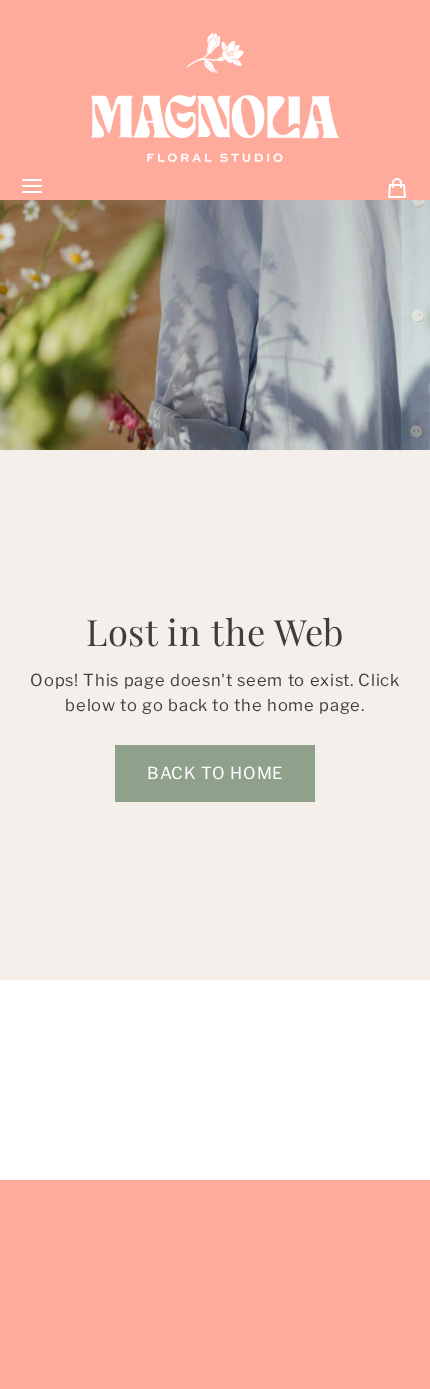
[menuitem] (397, 186)
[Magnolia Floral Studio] (215, 97)
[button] (215, 773)
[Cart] (397, 186)
